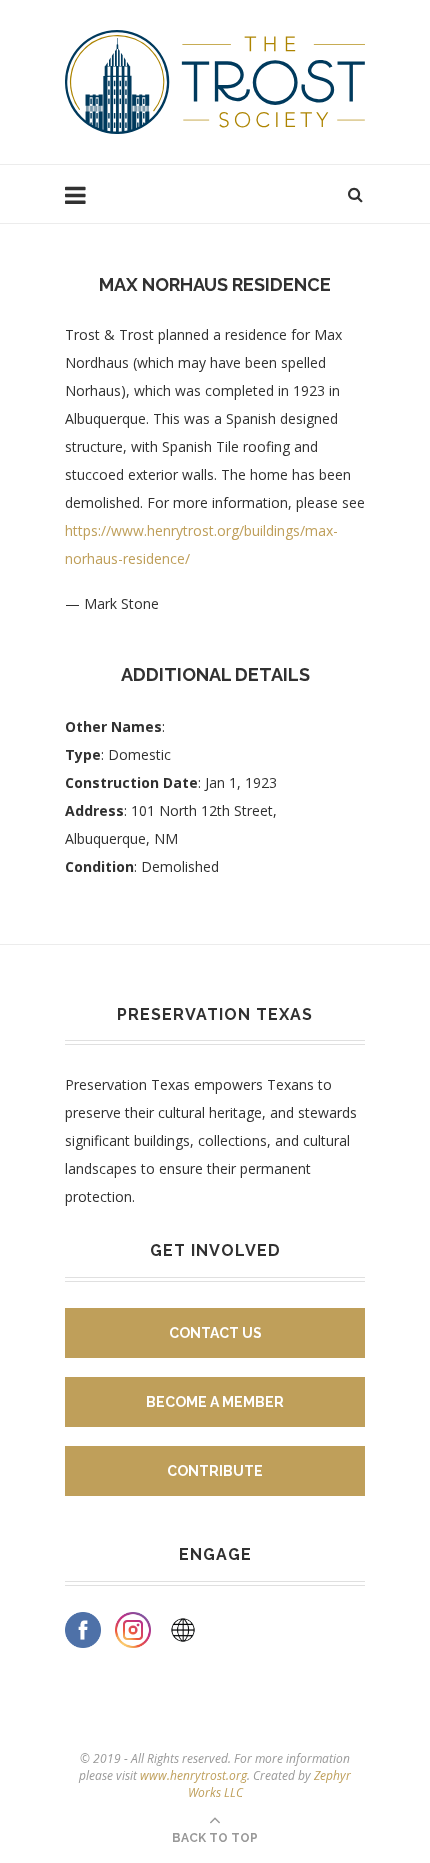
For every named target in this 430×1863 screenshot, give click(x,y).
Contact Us (215, 1333)
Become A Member (215, 1402)
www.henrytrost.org (193, 1775)
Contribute (215, 1471)
